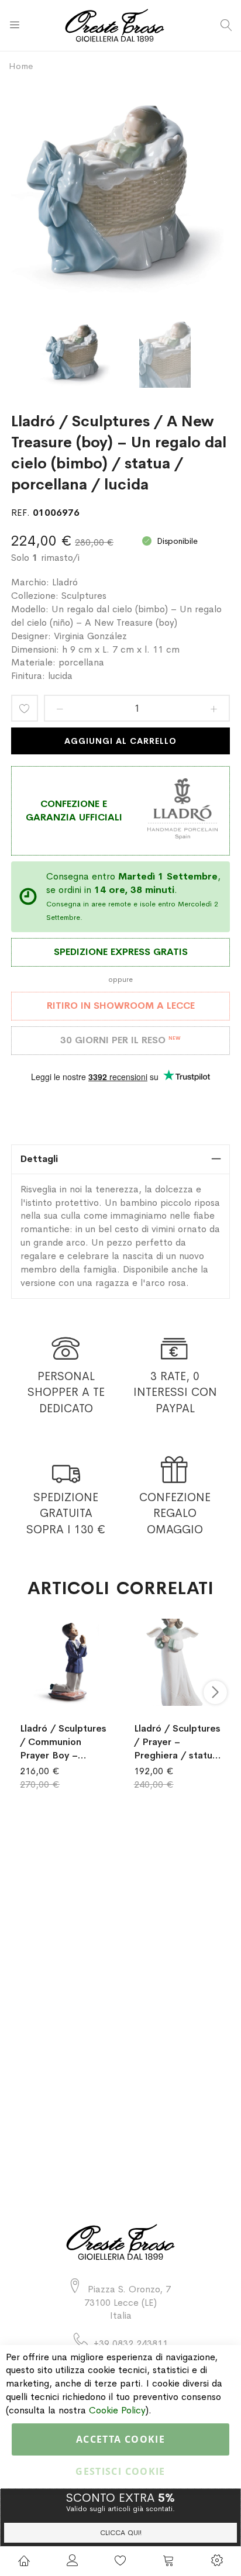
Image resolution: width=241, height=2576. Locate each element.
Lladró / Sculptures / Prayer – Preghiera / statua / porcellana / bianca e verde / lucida (177, 1742)
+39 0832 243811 (131, 2344)
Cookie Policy (117, 2410)
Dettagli (39, 1159)
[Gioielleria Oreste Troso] (121, 25)
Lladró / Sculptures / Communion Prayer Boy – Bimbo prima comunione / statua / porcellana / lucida (63, 1742)
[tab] (120, 1159)
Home (21, 66)
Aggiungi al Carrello (121, 741)
